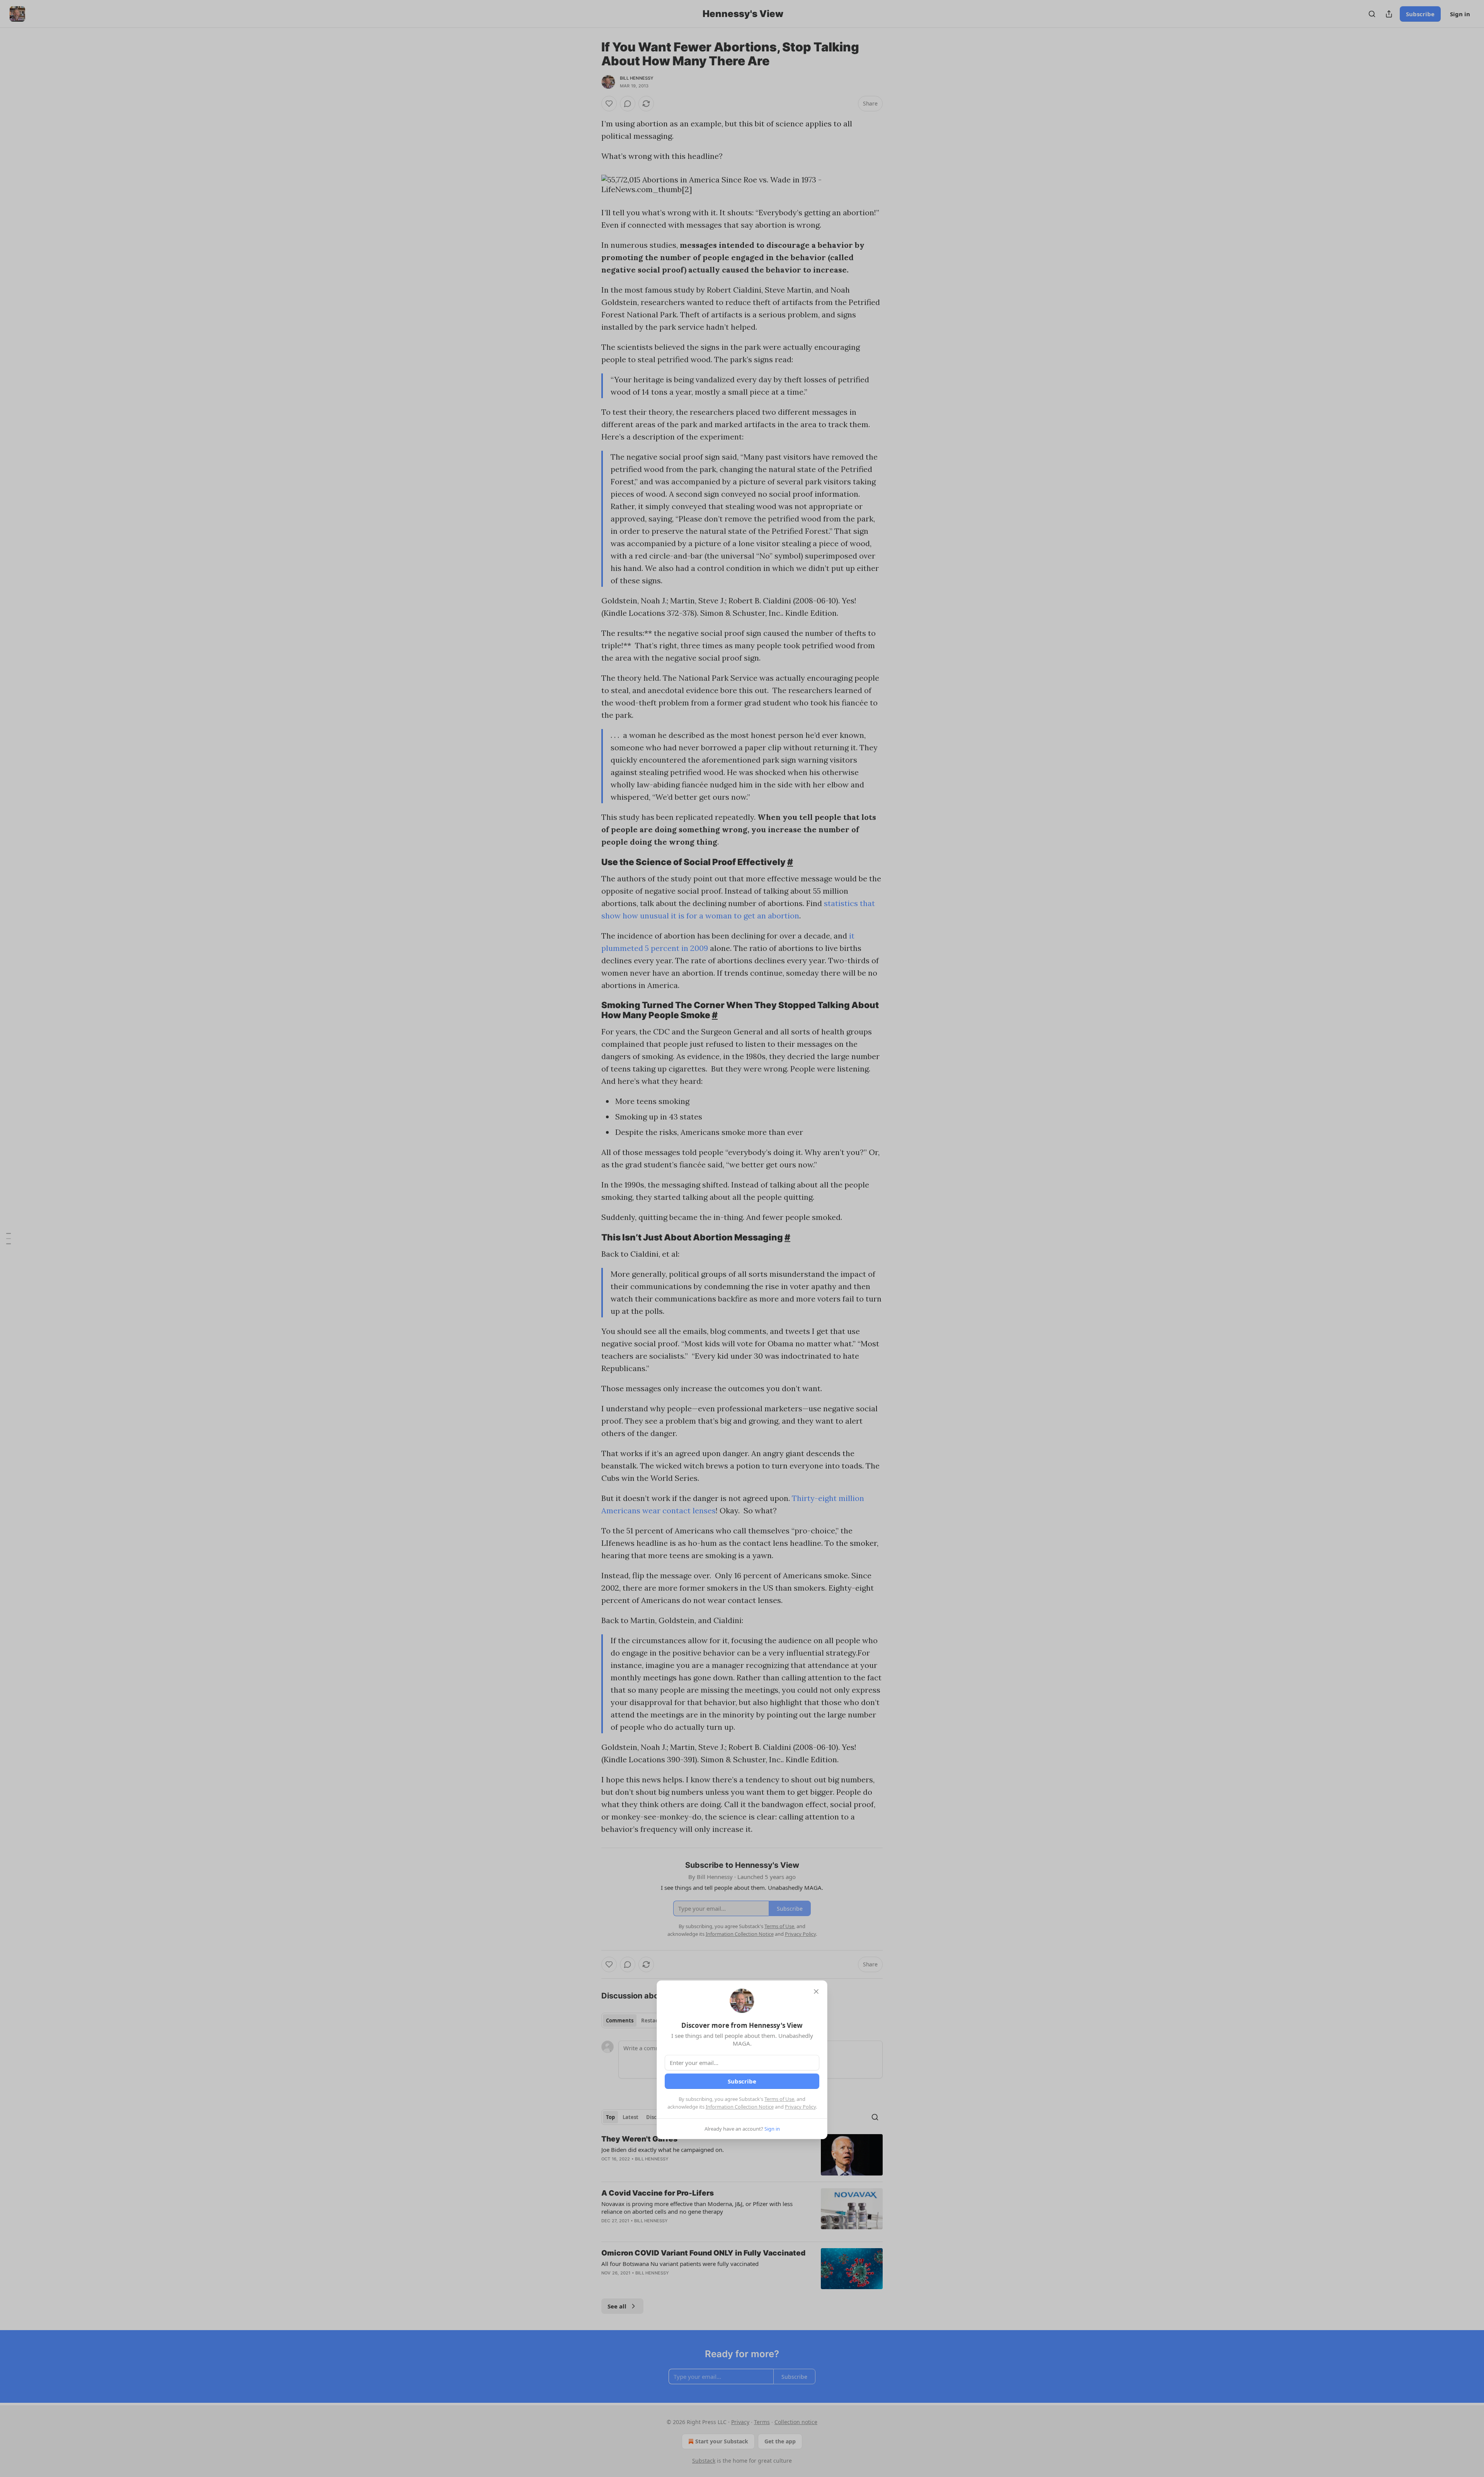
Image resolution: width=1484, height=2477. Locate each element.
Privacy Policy (800, 2107)
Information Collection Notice (740, 2107)
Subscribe (742, 2081)
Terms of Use (779, 2099)
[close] (816, 1991)
